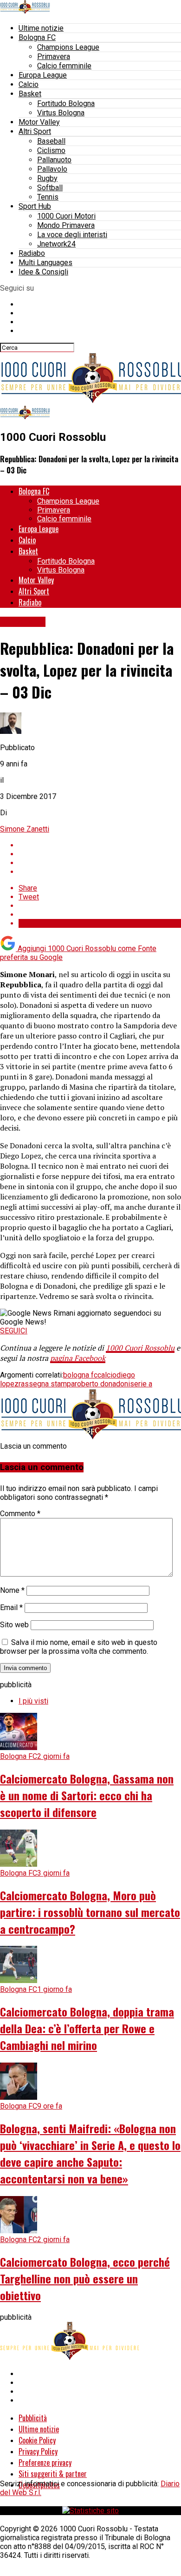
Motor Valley (39, 122)
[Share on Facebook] (100, 845)
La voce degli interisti (72, 235)
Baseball (51, 141)
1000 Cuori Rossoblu (140, 1348)
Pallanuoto (54, 160)
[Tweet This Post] (100, 854)
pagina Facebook (78, 1358)
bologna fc (80, 1375)
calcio (107, 1375)
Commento (20, 1514)
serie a (141, 1384)
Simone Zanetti (25, 829)
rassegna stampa (47, 1384)
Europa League (43, 75)
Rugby (47, 178)
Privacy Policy (38, 2451)
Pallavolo (52, 169)
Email (11, 1608)
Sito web (14, 1625)
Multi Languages (45, 263)
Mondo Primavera (66, 225)
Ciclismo (51, 150)
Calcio (29, 84)
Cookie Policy (37, 2440)
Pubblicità (33, 2418)
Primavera (54, 57)
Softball (50, 188)
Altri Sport (35, 131)
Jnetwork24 (56, 244)
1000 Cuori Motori (66, 216)
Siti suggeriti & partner (53, 2474)
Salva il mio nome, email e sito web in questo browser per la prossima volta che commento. (79, 1647)
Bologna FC (37, 37)
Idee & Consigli (43, 272)
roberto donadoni (102, 1384)
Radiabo (32, 253)
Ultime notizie (41, 28)
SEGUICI (14, 1331)
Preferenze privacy (45, 2463)
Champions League (68, 47)
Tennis (48, 197)
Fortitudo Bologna (66, 103)
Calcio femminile (64, 66)
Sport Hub (35, 206)
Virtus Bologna (61, 113)
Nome (12, 1590)
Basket (30, 94)
